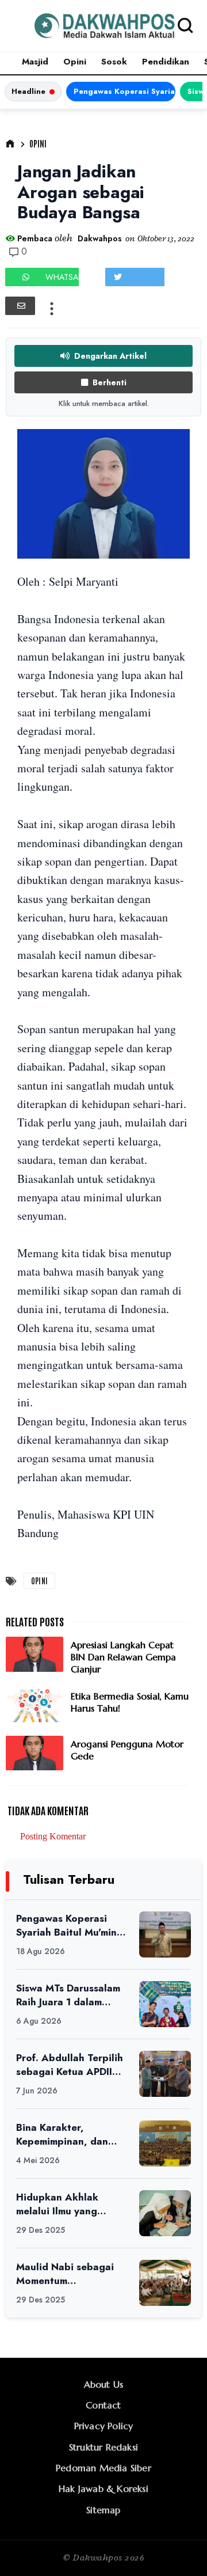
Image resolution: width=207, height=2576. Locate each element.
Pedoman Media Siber (103, 2468)
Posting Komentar (53, 1836)
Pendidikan (166, 62)
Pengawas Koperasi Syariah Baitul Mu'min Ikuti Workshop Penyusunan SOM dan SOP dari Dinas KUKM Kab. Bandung (124, 91)
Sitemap (103, 2510)
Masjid (35, 62)
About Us (104, 2384)
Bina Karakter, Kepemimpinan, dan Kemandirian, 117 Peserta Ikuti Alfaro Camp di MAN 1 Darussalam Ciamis (62, 2135)
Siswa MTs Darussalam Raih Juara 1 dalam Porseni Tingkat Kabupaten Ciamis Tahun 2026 (68, 1995)
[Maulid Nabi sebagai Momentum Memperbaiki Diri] (165, 2283)
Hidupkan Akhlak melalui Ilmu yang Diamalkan (57, 2204)
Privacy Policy (104, 2426)
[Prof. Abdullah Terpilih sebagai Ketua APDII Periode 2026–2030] (165, 2074)
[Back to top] (179, 2548)
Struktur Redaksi (103, 2447)
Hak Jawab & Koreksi (103, 2488)
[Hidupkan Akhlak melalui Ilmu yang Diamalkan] (165, 2213)
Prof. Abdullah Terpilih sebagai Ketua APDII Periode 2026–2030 (70, 2065)
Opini (75, 62)
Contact (103, 2405)
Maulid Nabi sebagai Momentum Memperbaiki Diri (65, 2274)
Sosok (114, 62)
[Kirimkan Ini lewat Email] (20, 306)
